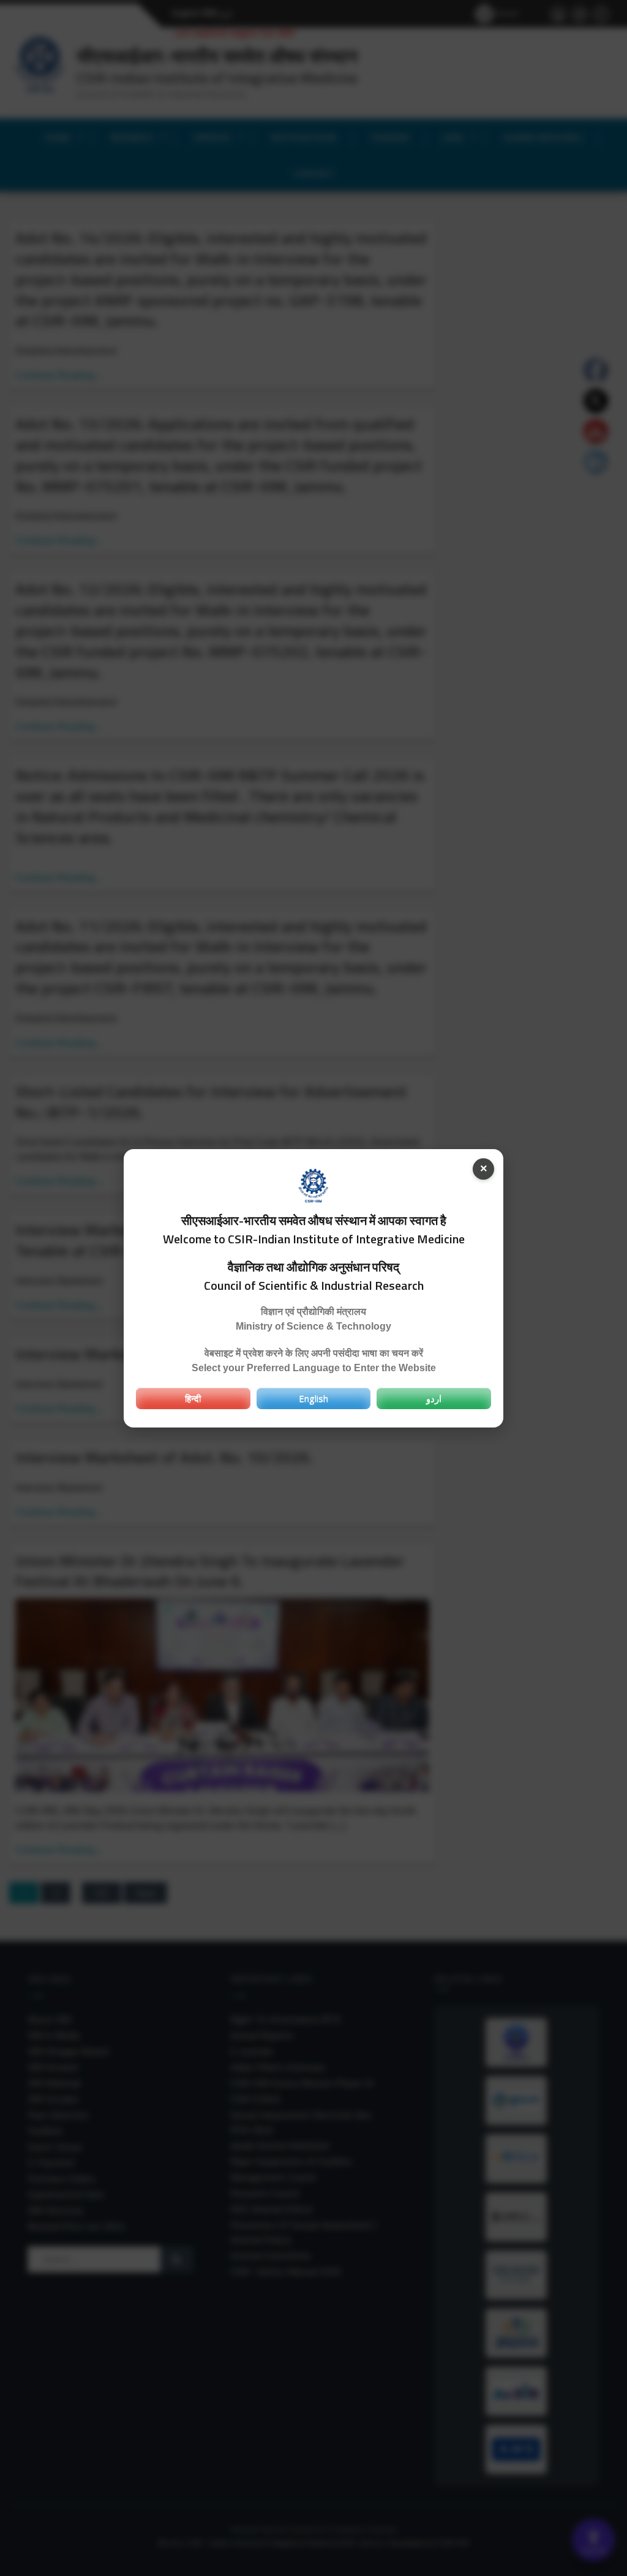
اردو (434, 1398)
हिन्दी (193, 1398)
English (313, 1398)
